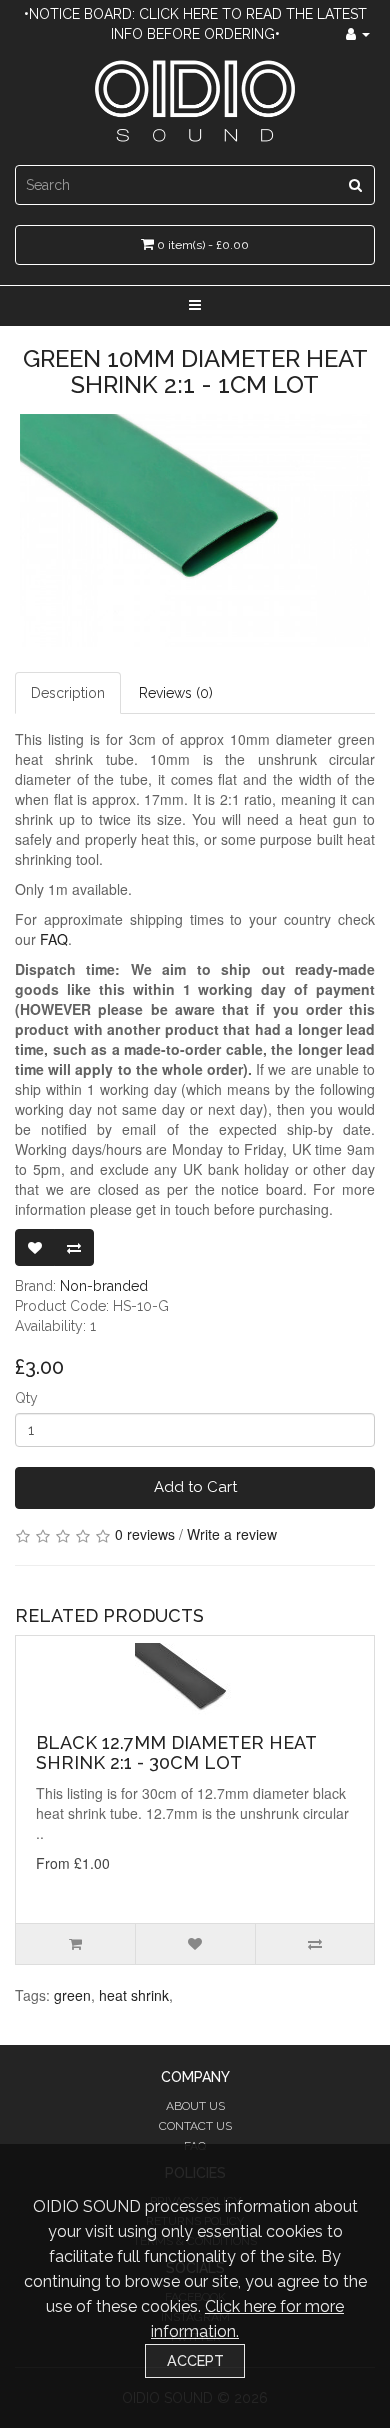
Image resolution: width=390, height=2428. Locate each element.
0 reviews (145, 1534)
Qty (26, 1398)
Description (68, 693)
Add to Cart (195, 1487)
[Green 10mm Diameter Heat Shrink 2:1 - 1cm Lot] (195, 530)
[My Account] (358, 34)
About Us (195, 2106)
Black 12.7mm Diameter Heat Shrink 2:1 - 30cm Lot (176, 1752)
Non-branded (104, 1286)
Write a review (232, 1534)
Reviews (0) (176, 693)
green (72, 1995)
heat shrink (134, 1995)
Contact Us (195, 2126)
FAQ (54, 939)
